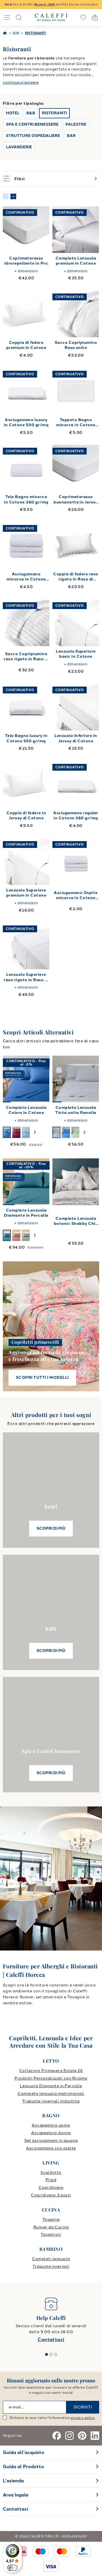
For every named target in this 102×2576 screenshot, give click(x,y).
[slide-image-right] (42, 1079)
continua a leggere (21, 82)
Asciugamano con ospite (51, 2148)
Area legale (16, 2495)
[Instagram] (69, 2436)
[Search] (19, 18)
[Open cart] (95, 18)
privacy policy (83, 2418)
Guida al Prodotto (23, 2467)
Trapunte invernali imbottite (51, 2101)
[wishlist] (83, 18)
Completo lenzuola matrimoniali (51, 2094)
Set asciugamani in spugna (51, 2141)
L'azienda (13, 2481)
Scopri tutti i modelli (42, 1378)
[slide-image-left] (10, 1079)
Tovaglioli (51, 2235)
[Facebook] (57, 2436)
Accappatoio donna (51, 2133)
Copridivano (51, 2188)
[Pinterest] (82, 2436)
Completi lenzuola (51, 2259)
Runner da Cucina (51, 2227)
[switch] (12, 2568)
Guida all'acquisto (24, 2452)
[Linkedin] (95, 2436)
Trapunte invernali (51, 2267)
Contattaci (51, 2340)
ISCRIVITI (83, 2407)
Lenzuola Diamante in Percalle (51, 2086)
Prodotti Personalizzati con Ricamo (51, 2078)
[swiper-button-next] (35, 1132)
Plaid (51, 2180)
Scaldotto (51, 2173)
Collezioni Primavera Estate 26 (51, 2071)
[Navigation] (7, 18)
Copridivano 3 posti (51, 2195)
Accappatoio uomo (51, 2125)
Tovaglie (51, 2220)
